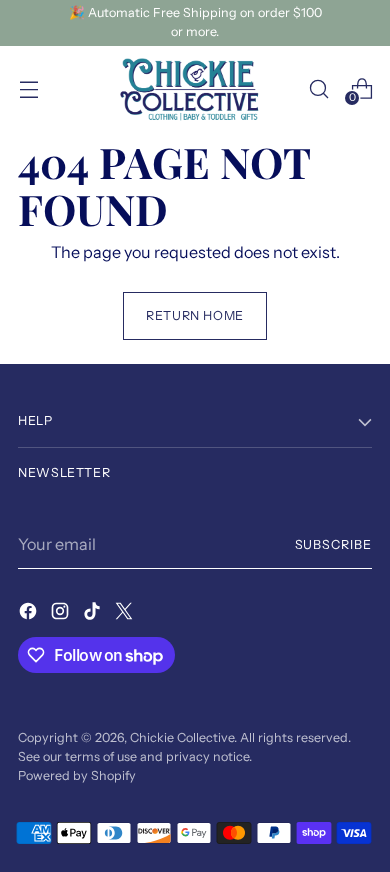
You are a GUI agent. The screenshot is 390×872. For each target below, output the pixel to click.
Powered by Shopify (77, 775)
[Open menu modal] (28, 88)
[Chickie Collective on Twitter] (126, 614)
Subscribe (333, 544)
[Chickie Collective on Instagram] (62, 614)
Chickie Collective (182, 737)
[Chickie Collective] (195, 89)
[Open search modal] (318, 88)
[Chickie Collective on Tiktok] (94, 614)
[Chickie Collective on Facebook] (30, 614)
